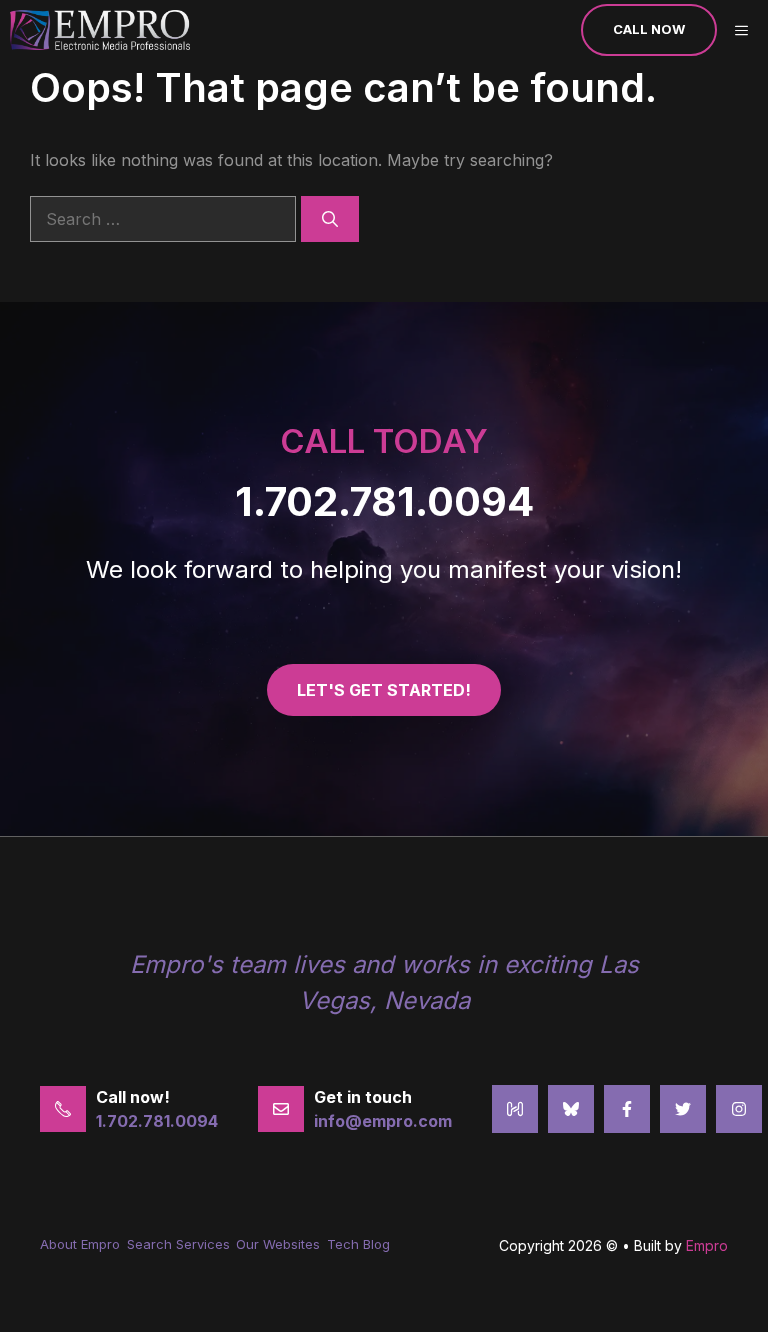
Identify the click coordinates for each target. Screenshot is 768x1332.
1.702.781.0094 (384, 501)
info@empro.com (383, 1121)
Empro (707, 1245)
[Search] (330, 219)
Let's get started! (384, 690)
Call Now (649, 29)
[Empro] (100, 30)
